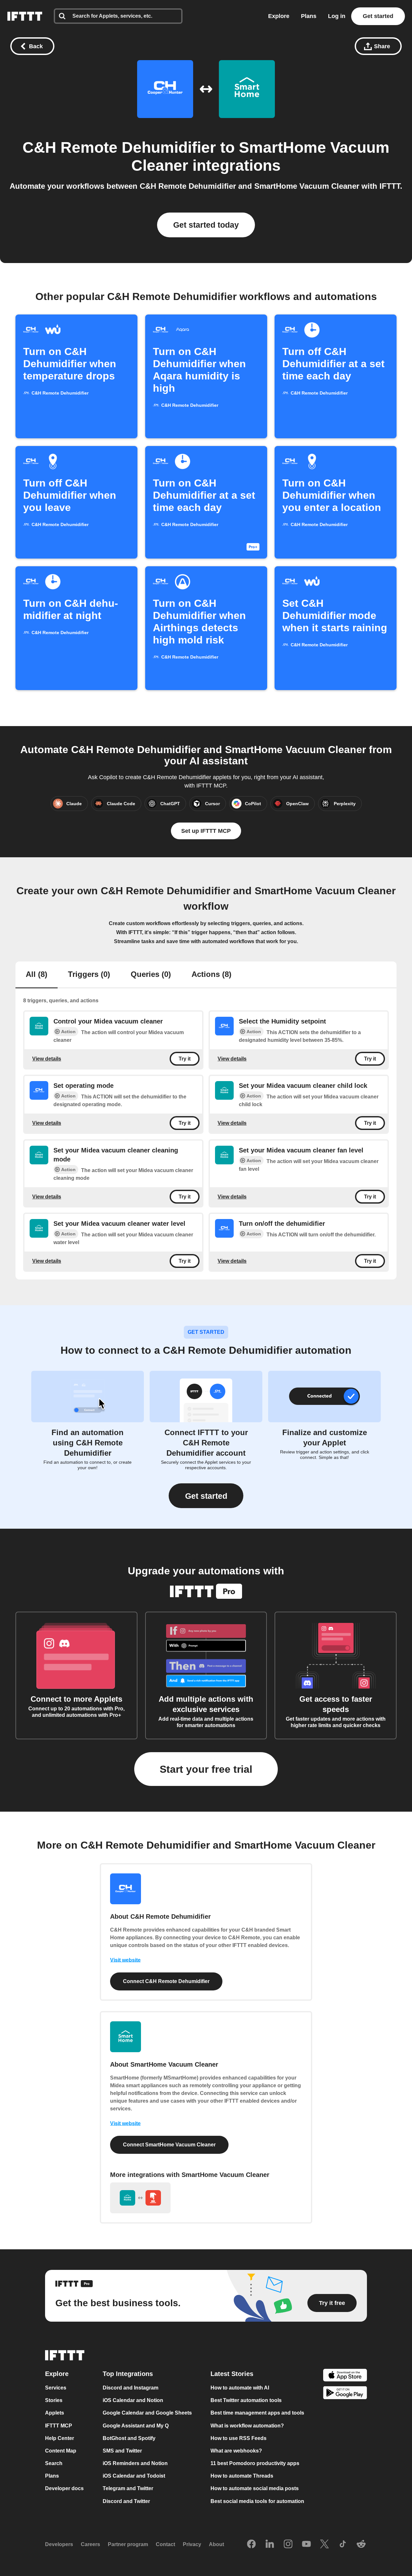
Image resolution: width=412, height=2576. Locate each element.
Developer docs (64, 2489)
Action (68, 1032)
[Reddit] (361, 2544)
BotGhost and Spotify (129, 2438)
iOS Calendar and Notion (133, 2400)
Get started (378, 16)
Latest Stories (232, 2374)
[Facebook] (251, 2544)
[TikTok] (343, 2544)
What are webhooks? (236, 2451)
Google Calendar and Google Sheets (147, 2413)
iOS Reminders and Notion (135, 2463)
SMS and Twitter (122, 2451)
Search (54, 2463)
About (216, 2544)
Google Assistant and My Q (136, 2426)
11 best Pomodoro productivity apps (255, 2463)
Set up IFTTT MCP (206, 831)
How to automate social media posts (255, 2489)
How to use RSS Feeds (239, 2438)
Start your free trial (206, 1769)
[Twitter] (324, 2544)
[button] (206, 1496)
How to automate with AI (240, 2388)
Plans (309, 16)
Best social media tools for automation (257, 2501)
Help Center (60, 2438)
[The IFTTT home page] (25, 16)
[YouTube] (306, 2544)
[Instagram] (288, 2544)
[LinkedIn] (270, 2544)
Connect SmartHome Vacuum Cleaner (169, 2145)
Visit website (125, 1960)
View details (47, 1059)
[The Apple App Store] (345, 2376)
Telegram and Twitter (128, 2489)
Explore (279, 16)
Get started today (206, 225)
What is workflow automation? (247, 2426)
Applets (55, 2413)
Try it (185, 1059)
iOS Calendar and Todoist (134, 2476)
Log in (337, 16)
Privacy (192, 2544)
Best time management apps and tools (257, 2413)
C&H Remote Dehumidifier (119, 147)
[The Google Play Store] (345, 2394)
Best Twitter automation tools (246, 2400)
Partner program (128, 2544)
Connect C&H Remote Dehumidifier (166, 1981)
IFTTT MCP (59, 2426)
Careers (90, 2544)
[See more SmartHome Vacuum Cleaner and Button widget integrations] (140, 2198)
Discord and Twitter (126, 2501)
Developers (59, 2544)
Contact (165, 2544)
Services (56, 2388)
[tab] (37, 975)
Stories (54, 2400)
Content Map (61, 2451)
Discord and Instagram (131, 2388)
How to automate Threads (242, 2476)
